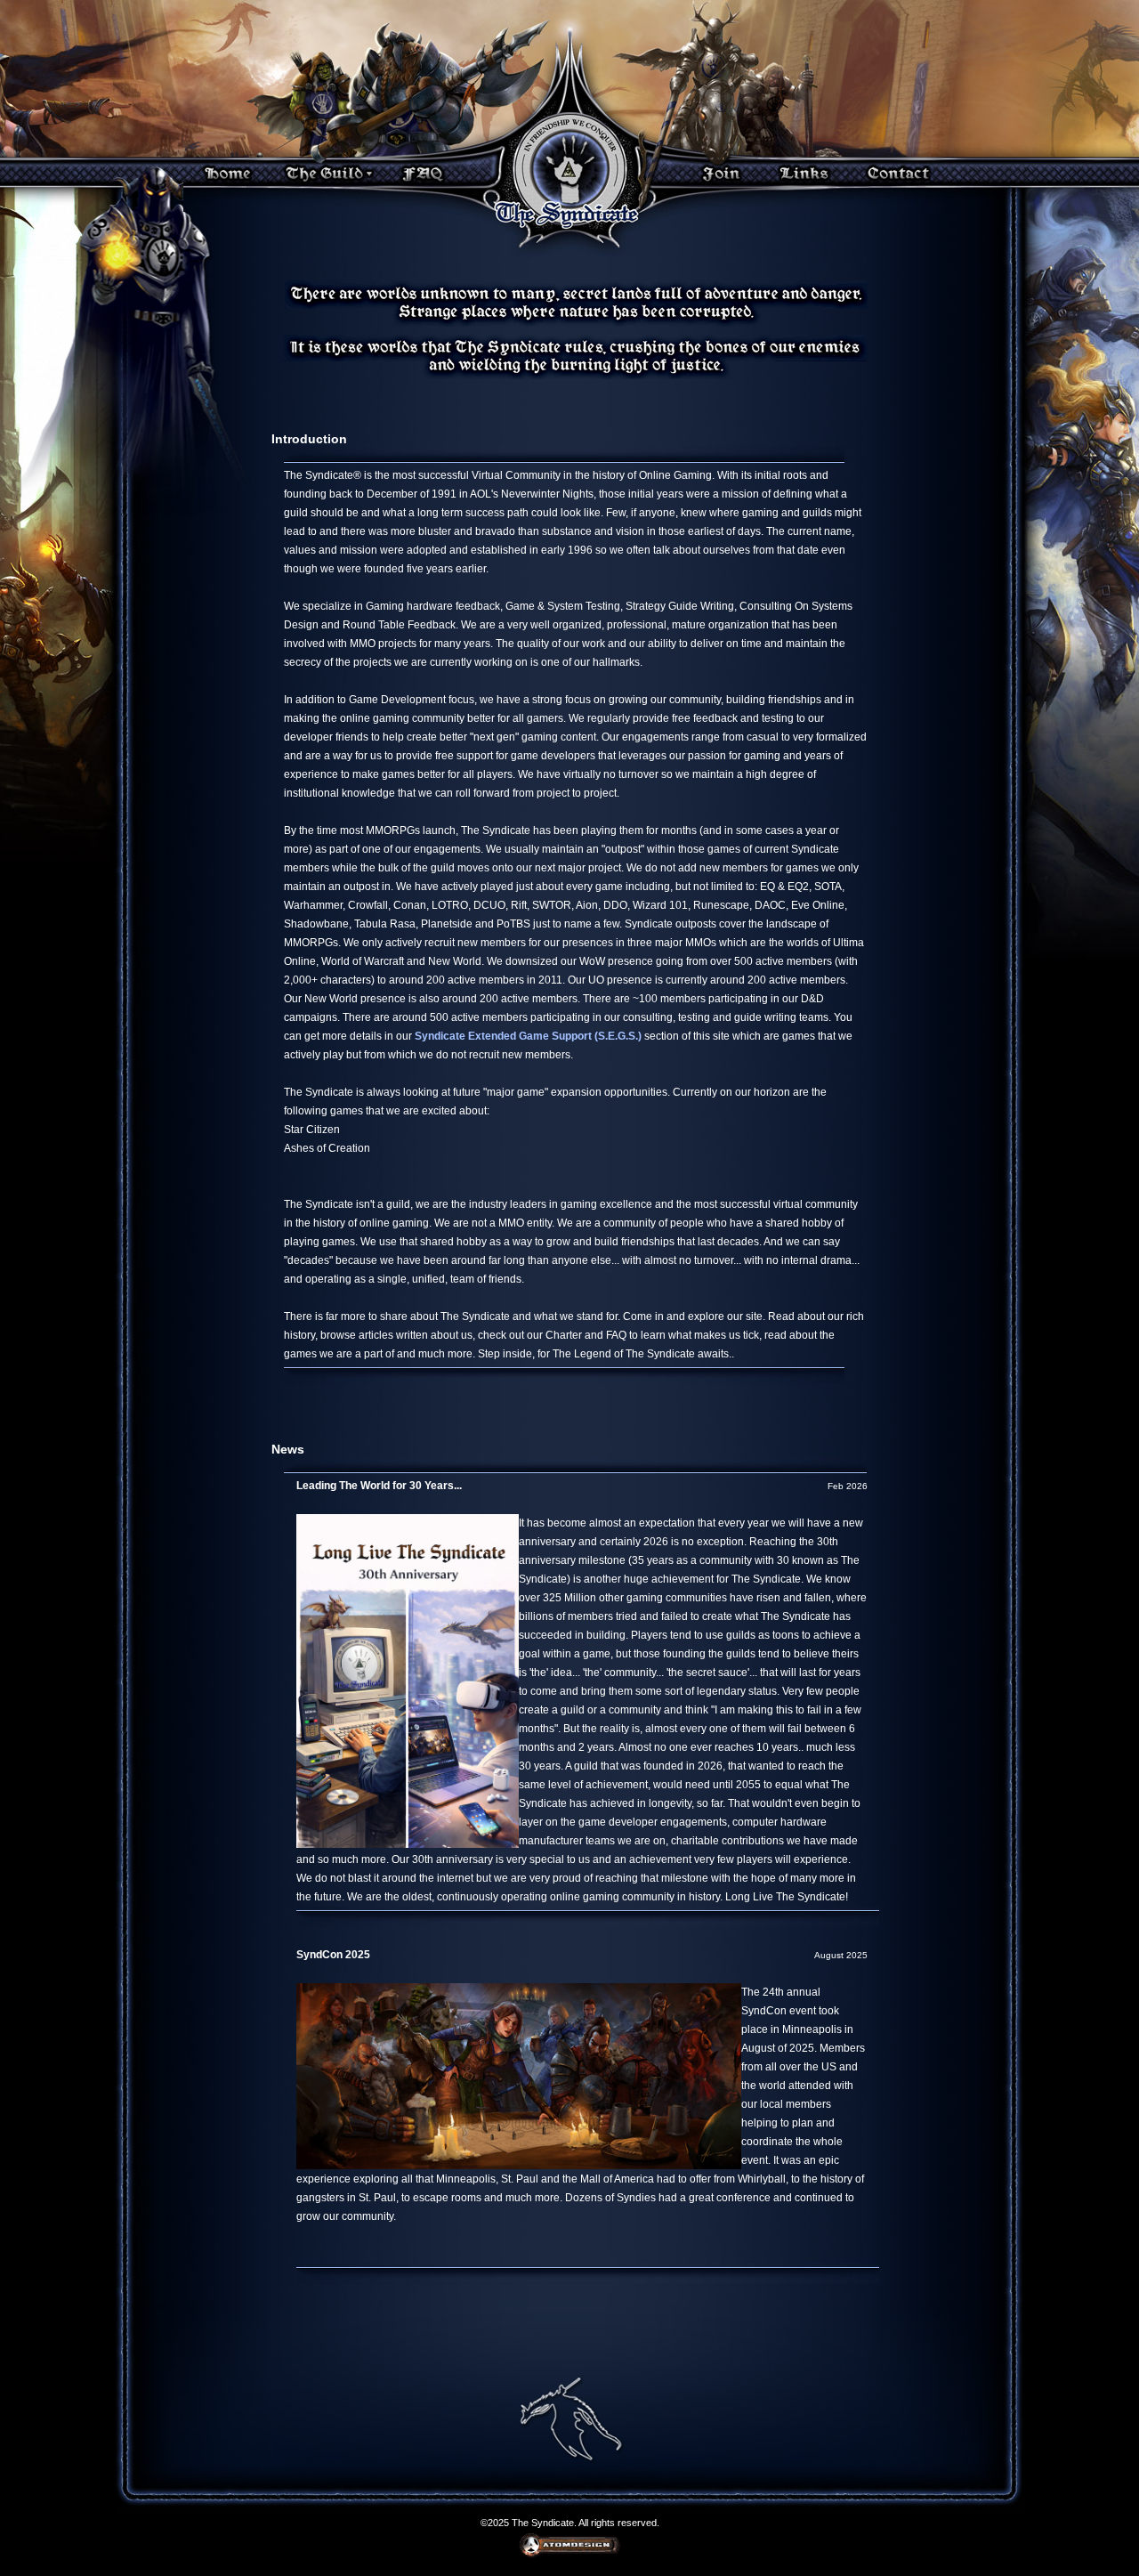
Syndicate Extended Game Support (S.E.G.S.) (528, 1036)
